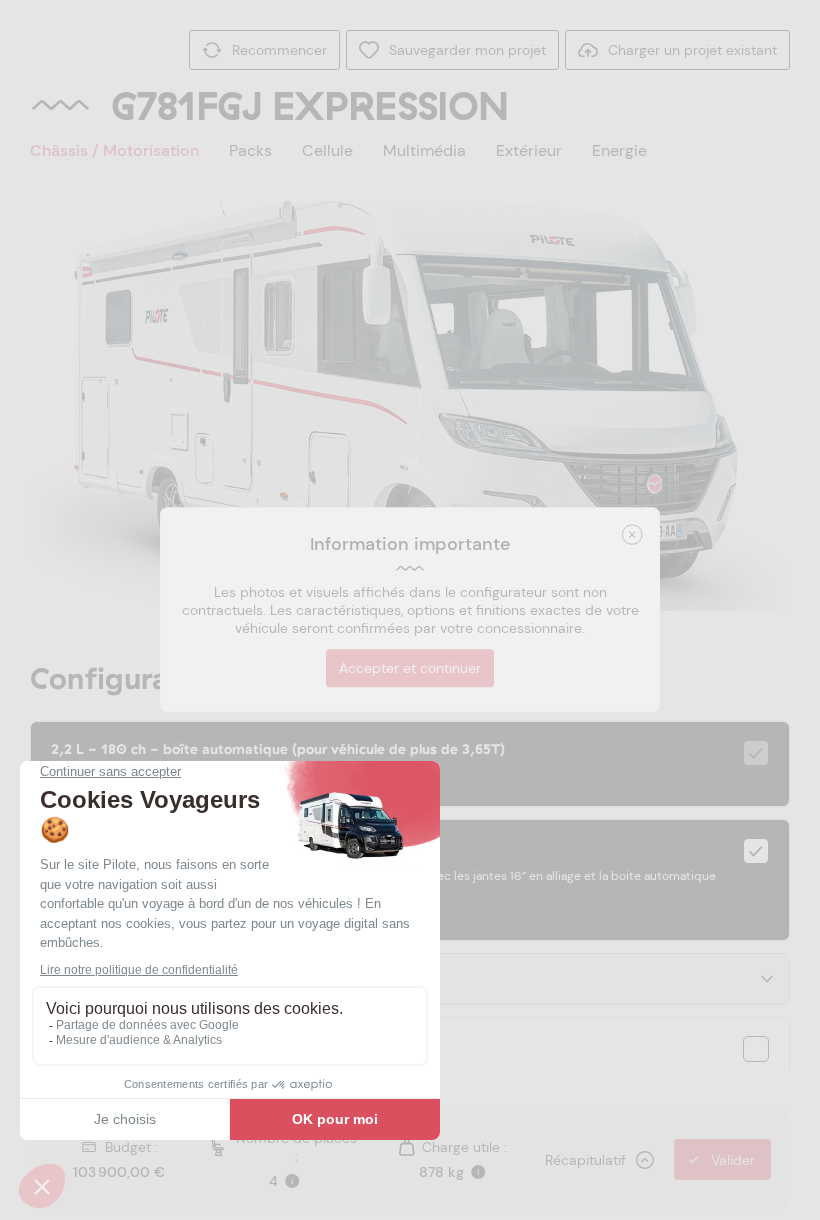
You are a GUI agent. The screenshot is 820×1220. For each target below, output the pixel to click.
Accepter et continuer (410, 669)
